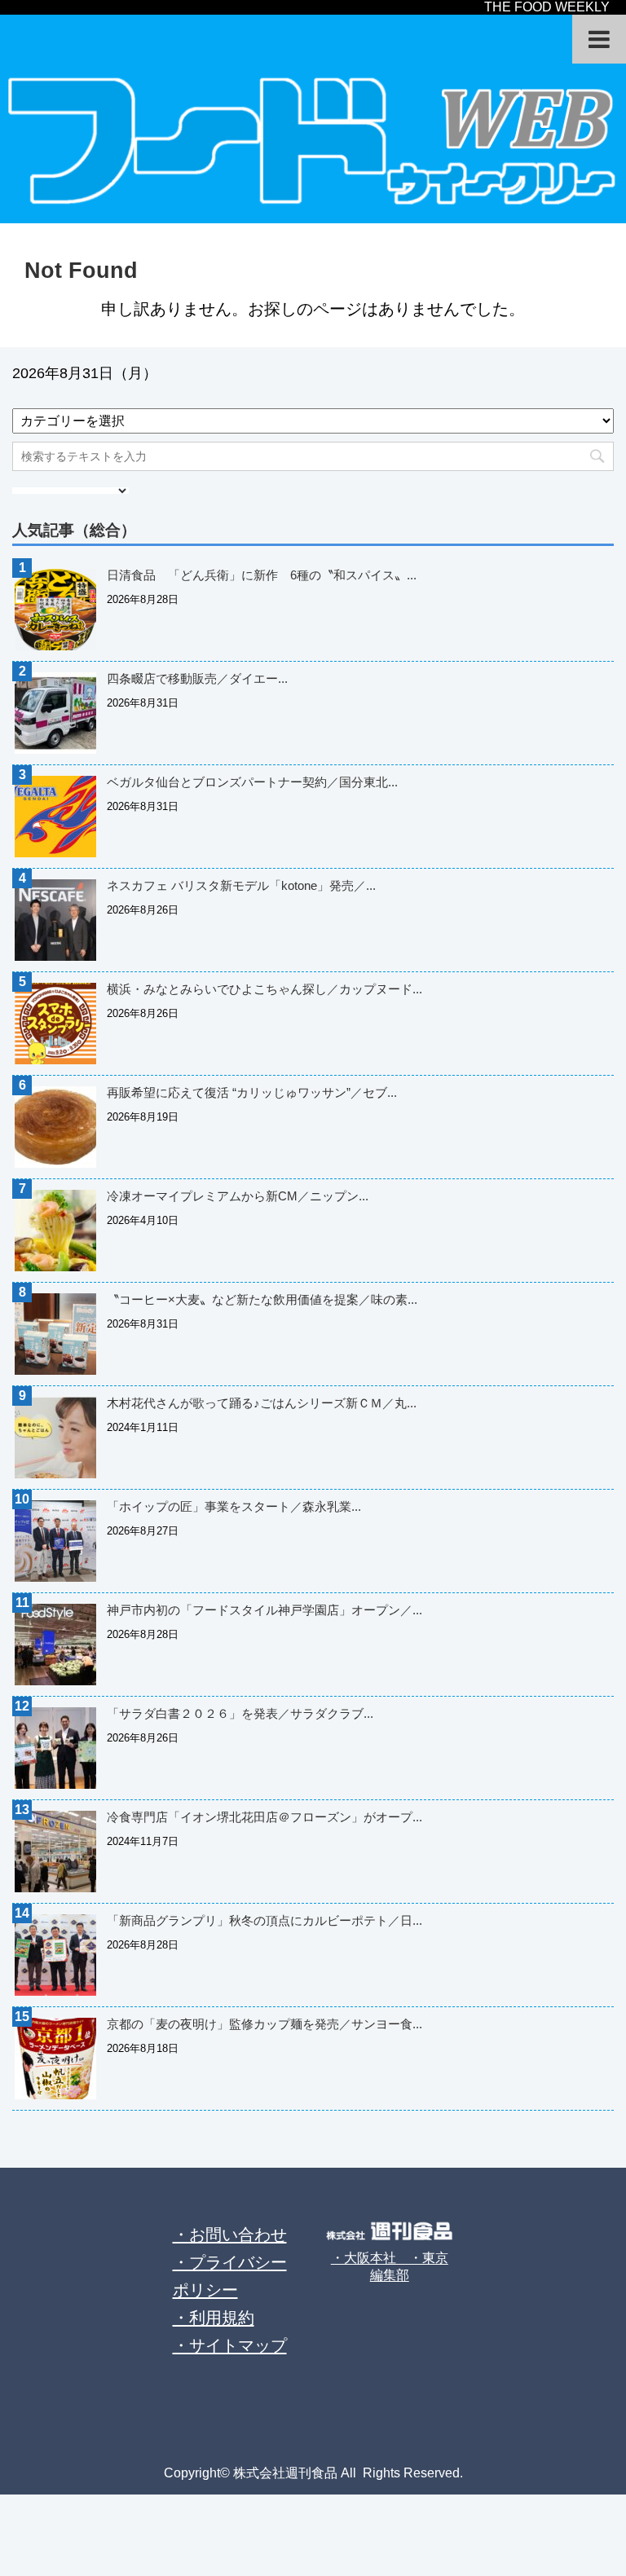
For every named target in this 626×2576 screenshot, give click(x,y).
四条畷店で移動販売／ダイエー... (197, 678)
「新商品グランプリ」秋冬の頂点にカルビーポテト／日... (265, 1920)
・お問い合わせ (230, 2235)
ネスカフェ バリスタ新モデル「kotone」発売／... (241, 885)
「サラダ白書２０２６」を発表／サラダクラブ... (240, 1713)
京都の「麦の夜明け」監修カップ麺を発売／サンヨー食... (265, 2024)
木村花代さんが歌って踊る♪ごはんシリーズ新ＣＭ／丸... (262, 1403)
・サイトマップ (230, 2345)
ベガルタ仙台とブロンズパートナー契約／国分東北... (252, 782)
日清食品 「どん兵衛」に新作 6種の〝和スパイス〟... (262, 575)
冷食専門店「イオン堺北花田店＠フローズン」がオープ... (265, 1817)
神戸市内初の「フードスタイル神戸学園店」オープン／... (265, 1610)
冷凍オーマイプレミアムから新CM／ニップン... (238, 1196)
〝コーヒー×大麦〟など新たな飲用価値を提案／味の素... (262, 1299)
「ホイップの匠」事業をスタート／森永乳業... (234, 1506)
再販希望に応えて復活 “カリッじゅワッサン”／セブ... (252, 1092)
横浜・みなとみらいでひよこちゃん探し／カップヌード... (265, 989)
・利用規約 (214, 2318)
